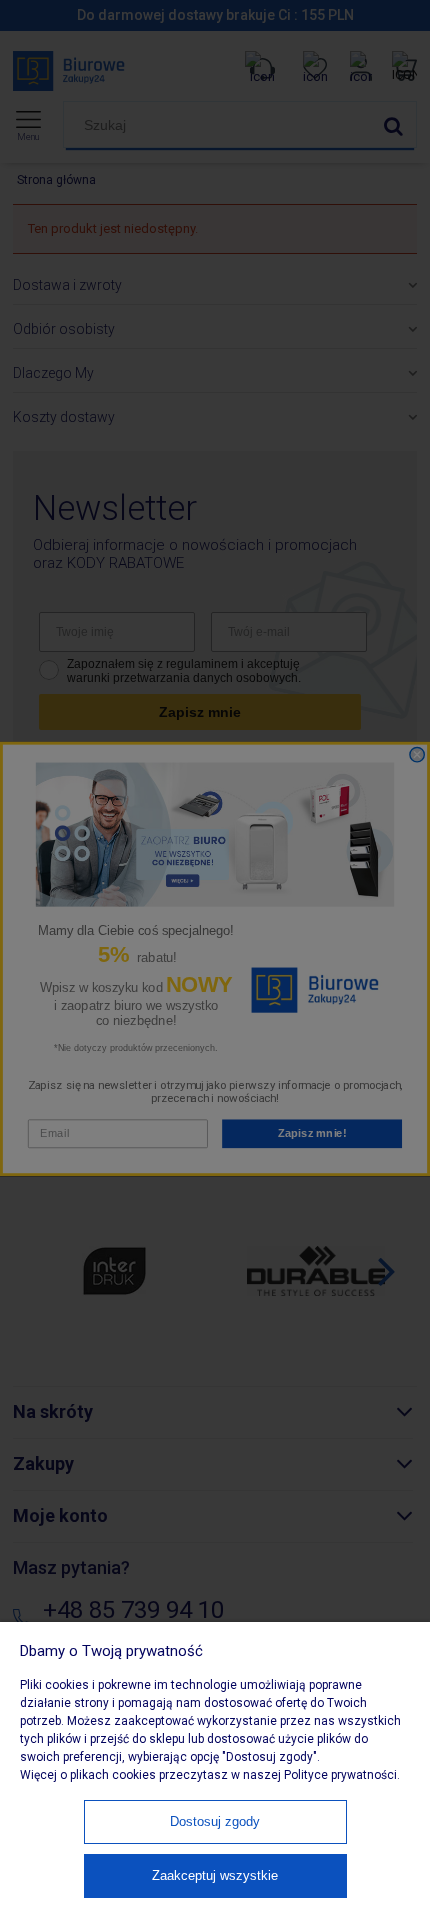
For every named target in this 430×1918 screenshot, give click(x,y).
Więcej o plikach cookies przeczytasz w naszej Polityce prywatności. (210, 1775)
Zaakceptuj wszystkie (215, 1875)
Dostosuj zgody (215, 1821)
